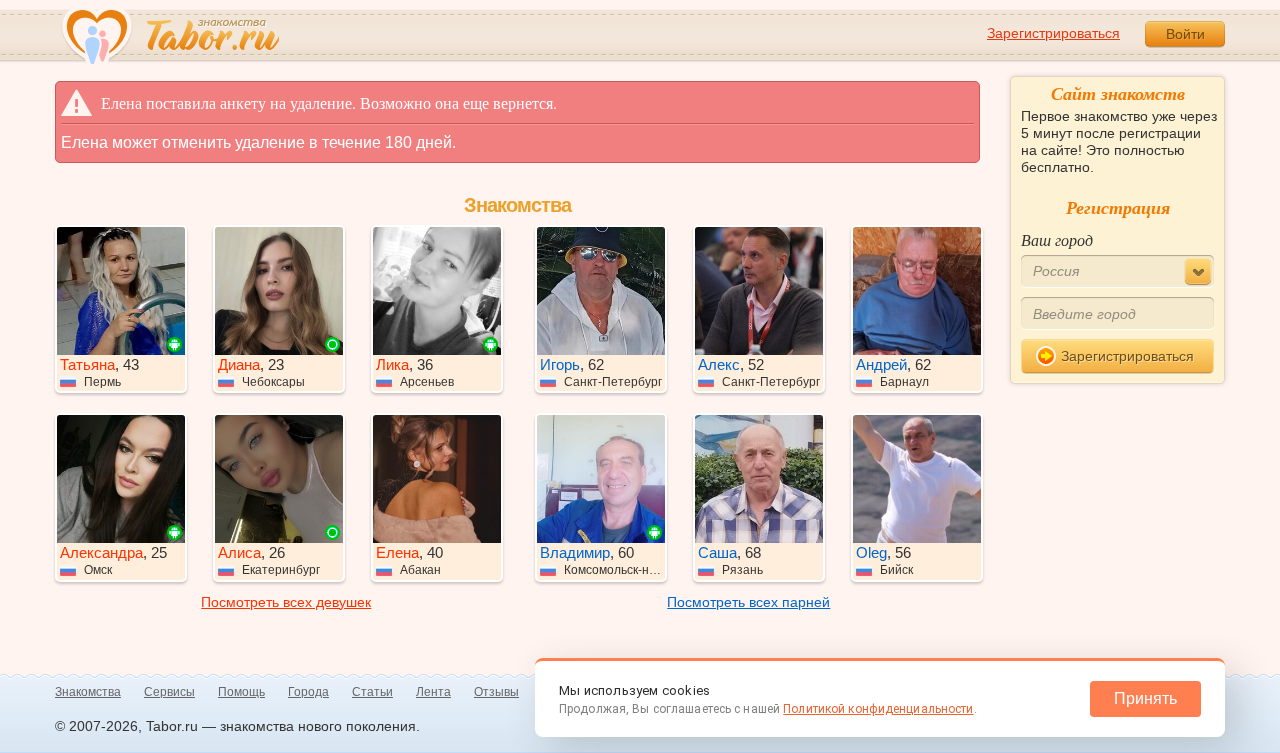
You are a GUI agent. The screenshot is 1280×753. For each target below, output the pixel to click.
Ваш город (1057, 239)
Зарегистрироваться (1053, 33)
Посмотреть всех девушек (286, 602)
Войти (1185, 34)
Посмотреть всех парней (748, 602)
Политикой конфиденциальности (878, 709)
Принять (1145, 698)
